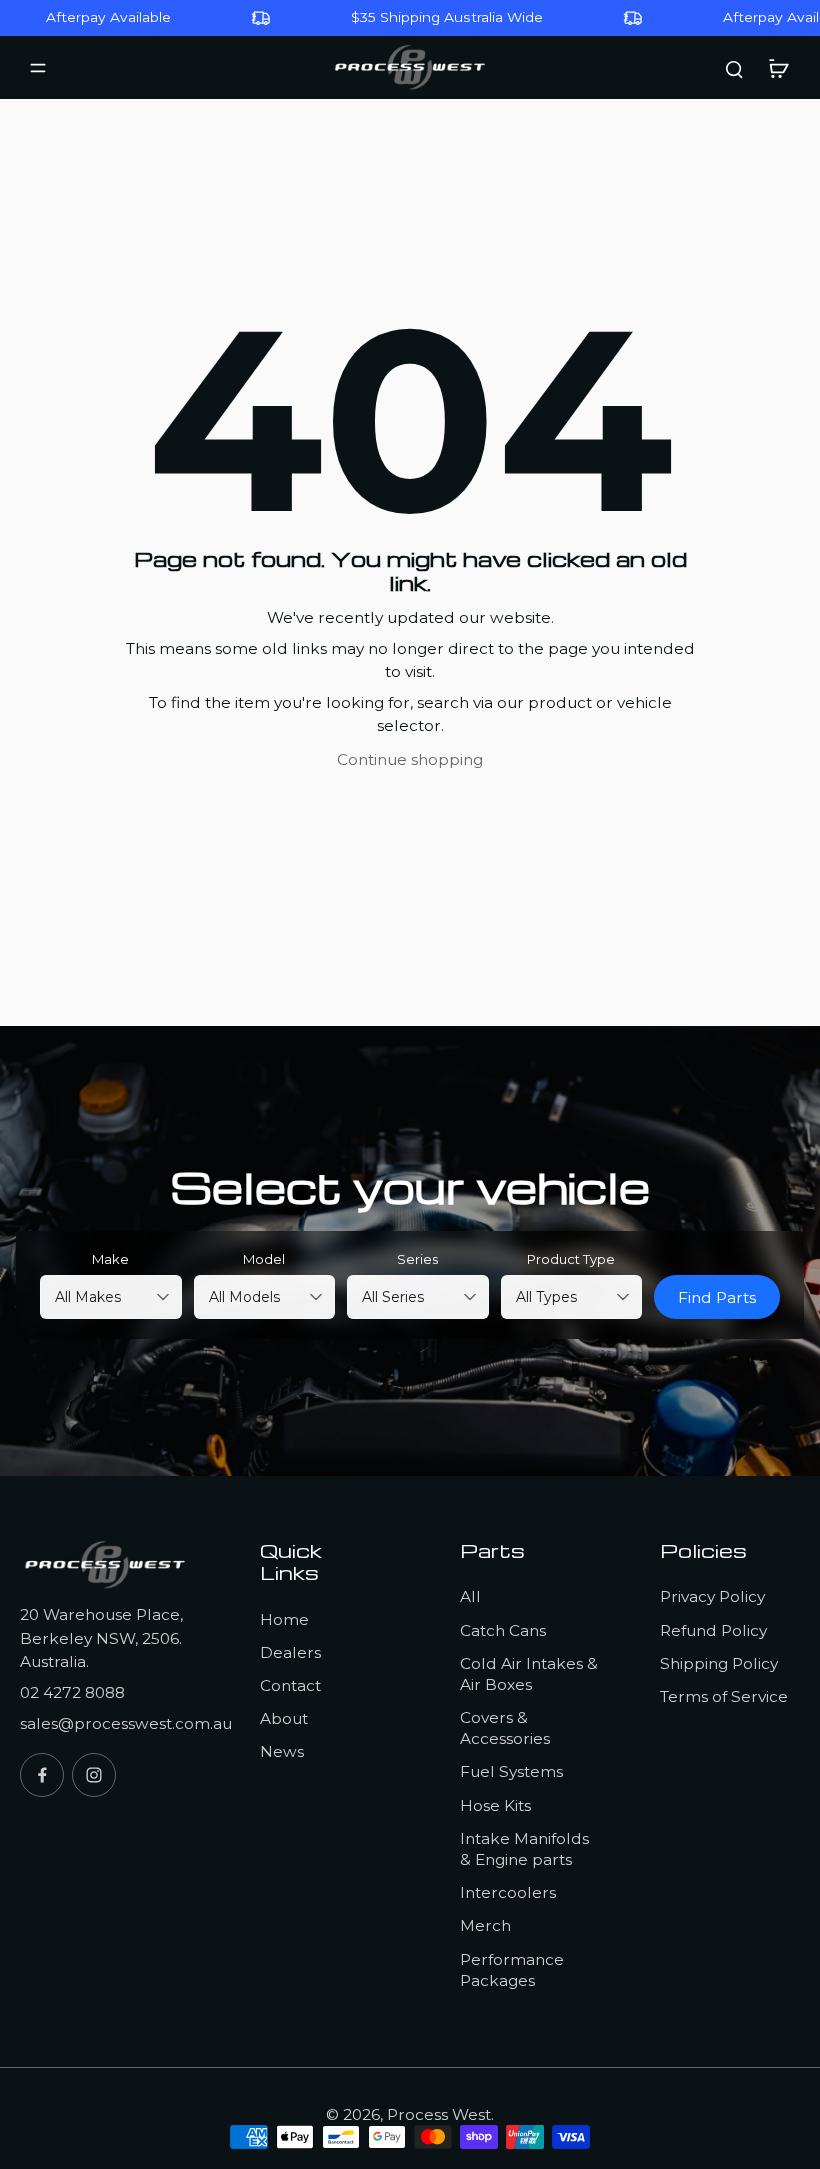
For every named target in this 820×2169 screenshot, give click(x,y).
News (282, 1751)
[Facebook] (42, 1775)
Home (284, 1619)
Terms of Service (724, 1696)
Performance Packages (512, 1970)
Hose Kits (495, 1805)
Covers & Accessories (505, 1728)
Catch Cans (503, 1630)
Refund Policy (713, 1630)
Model (264, 1259)
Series (417, 1259)
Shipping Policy (719, 1663)
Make (110, 1259)
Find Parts (717, 1297)
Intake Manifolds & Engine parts (524, 1849)
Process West (439, 2114)
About (284, 1718)
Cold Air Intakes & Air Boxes (529, 1674)
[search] (734, 68)
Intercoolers (508, 1892)
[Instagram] (94, 1775)
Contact (290, 1685)
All (470, 1596)
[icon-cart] (778, 68)
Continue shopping (410, 759)
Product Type (571, 1259)
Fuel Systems (511, 1771)
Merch (485, 1925)
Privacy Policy (712, 1596)
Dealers (290, 1652)
